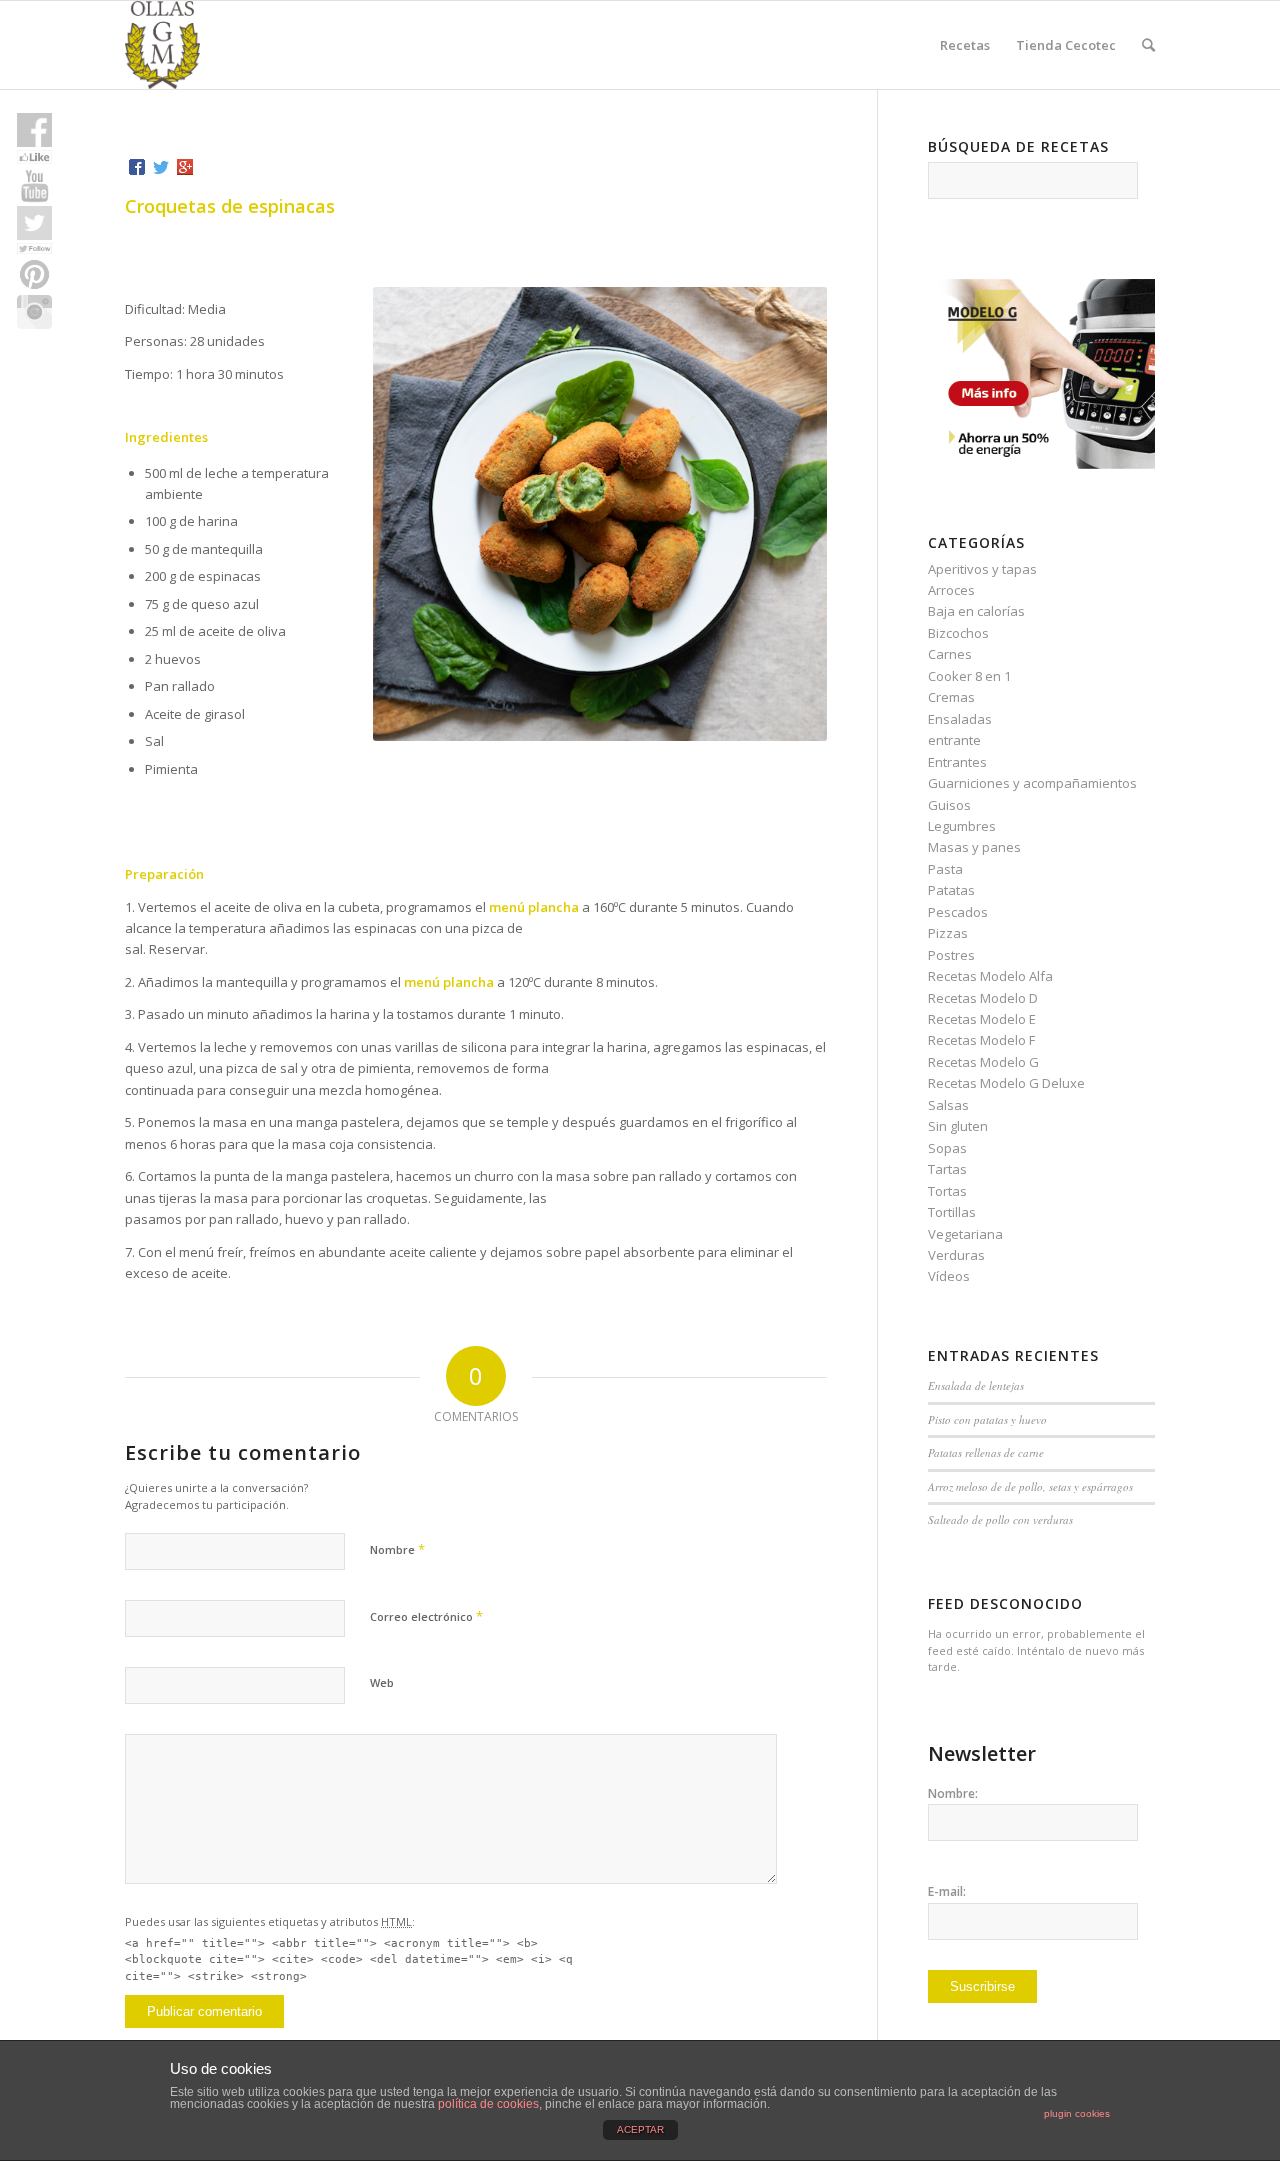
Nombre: (953, 1793)
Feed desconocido (1005, 1603)
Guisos (949, 805)
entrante (954, 740)
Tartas (947, 1169)
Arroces (951, 590)
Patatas (951, 890)
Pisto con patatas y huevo (987, 1419)
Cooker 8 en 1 (969, 676)
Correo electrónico (426, 1616)
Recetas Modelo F (981, 1040)
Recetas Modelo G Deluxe (1006, 1083)
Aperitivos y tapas (982, 569)
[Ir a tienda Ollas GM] (1041, 464)
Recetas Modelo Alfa (990, 976)
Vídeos (949, 1276)
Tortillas (952, 1212)
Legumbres (962, 826)
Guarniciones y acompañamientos (1032, 783)
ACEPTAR (640, 2129)
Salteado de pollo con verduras (1000, 1519)
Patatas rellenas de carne (986, 1452)
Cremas (951, 697)
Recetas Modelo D (983, 998)
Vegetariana (965, 1234)
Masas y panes (974, 847)
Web (382, 1682)
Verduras (956, 1255)
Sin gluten (958, 1126)
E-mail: (947, 1891)
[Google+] (185, 167)
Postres (951, 955)
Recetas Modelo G (983, 1062)
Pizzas (948, 933)
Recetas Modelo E (982, 1019)
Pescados (958, 912)
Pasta (945, 869)
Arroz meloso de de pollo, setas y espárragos (1030, 1486)
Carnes (950, 654)
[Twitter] (161, 167)
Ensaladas (960, 719)
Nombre (397, 1549)
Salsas (948, 1105)
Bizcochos (958, 633)
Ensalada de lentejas (976, 1385)
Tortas (947, 1191)
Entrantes (957, 762)
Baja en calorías (976, 611)
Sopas (947, 1148)
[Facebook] (137, 167)
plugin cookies (1077, 2113)
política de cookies (488, 2104)
